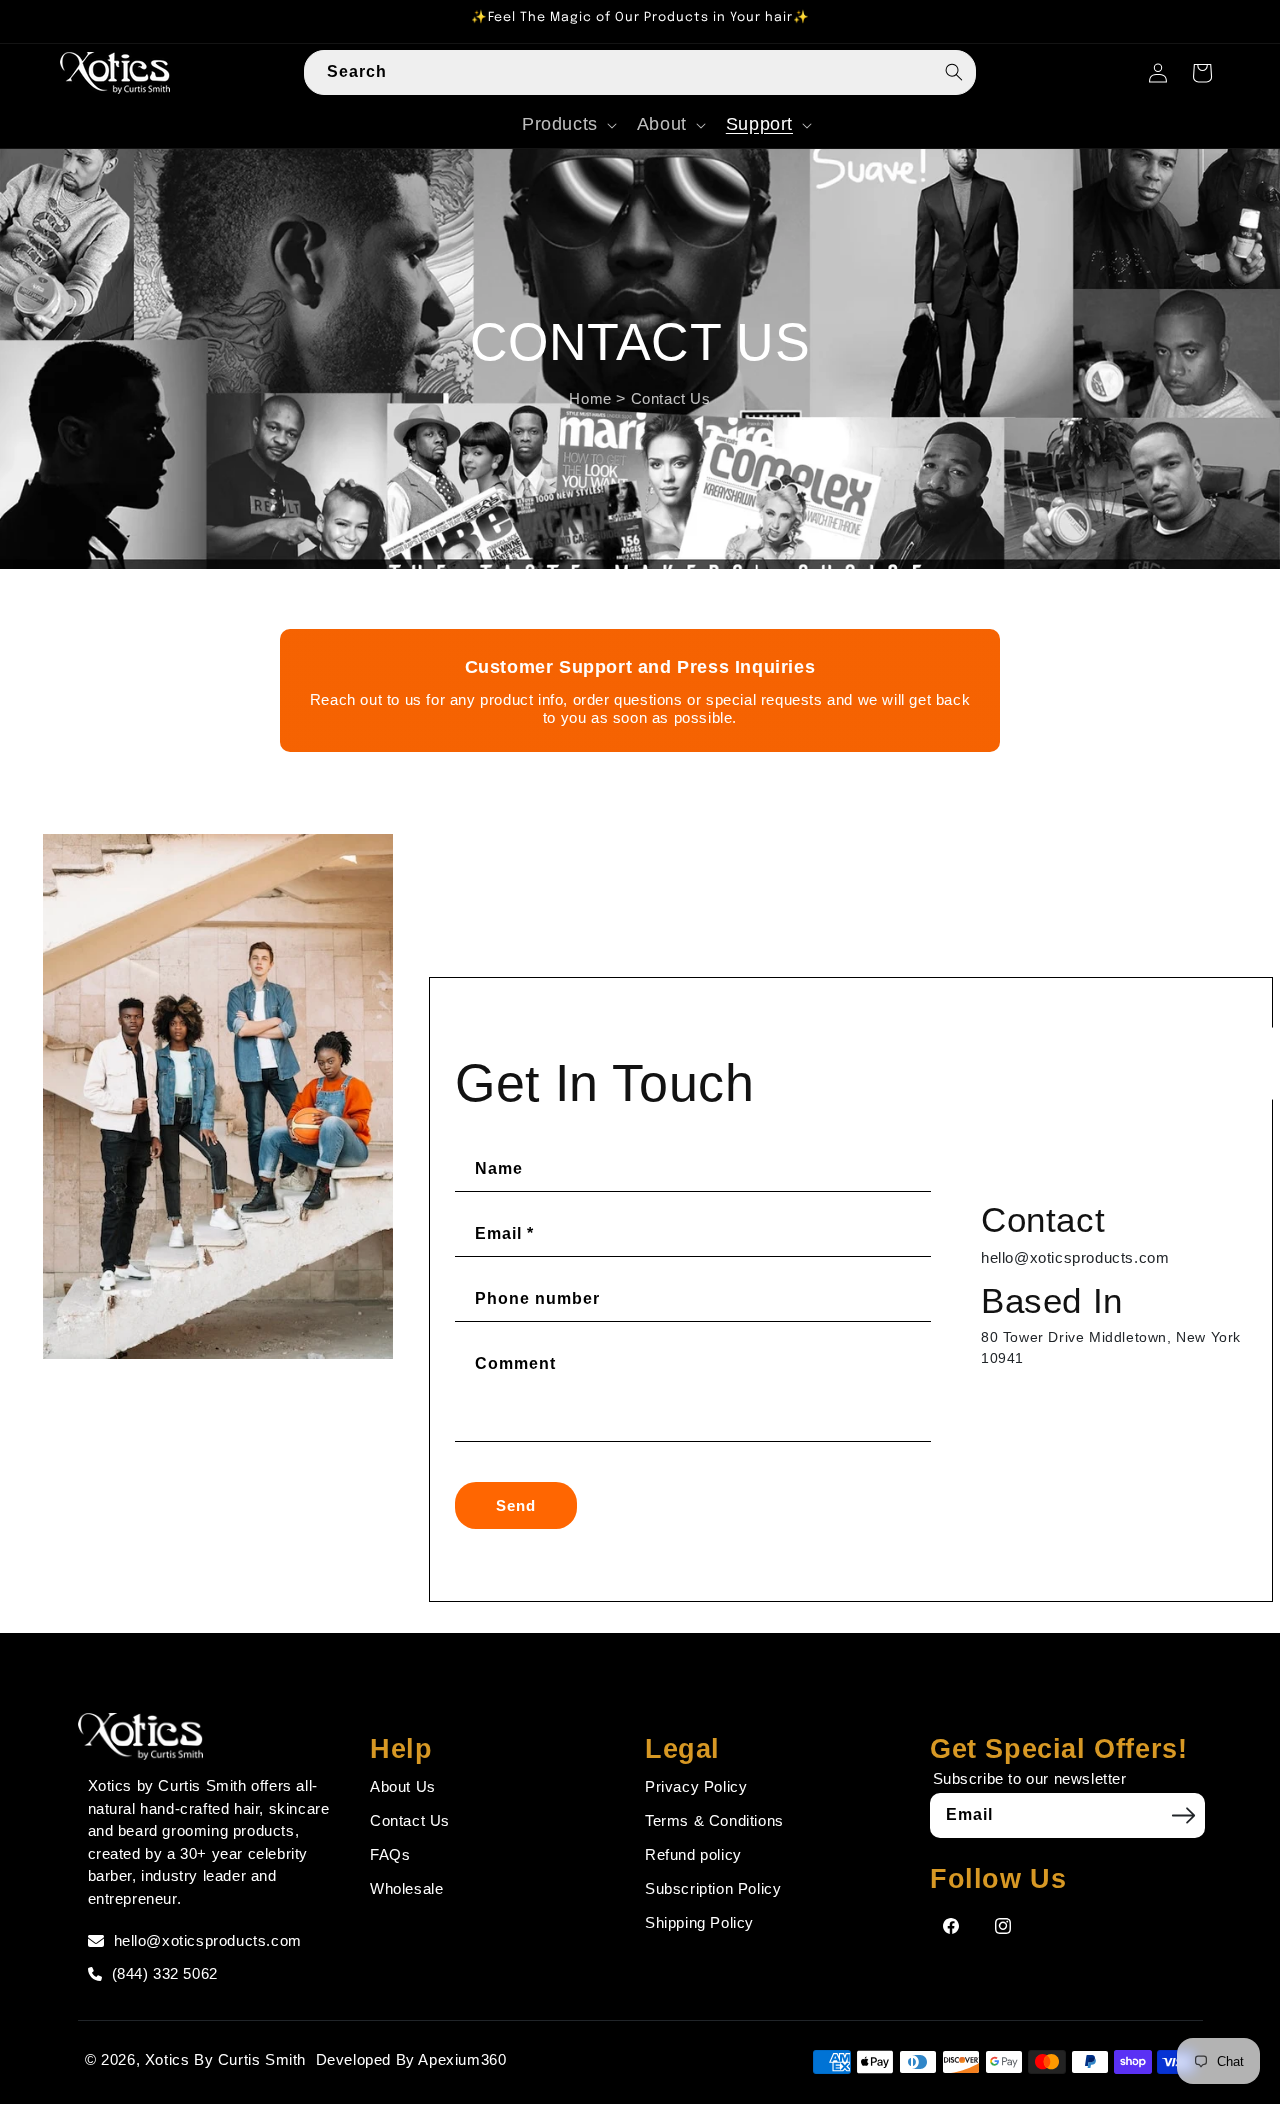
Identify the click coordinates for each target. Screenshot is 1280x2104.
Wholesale (406, 1888)
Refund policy (693, 1854)
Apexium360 (462, 2059)
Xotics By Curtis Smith (225, 2059)
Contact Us (671, 397)
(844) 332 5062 (165, 1973)
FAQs (390, 1854)
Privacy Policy (696, 1786)
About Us (403, 1786)
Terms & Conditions (714, 1820)
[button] (567, 124)
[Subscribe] (1183, 1815)
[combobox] (640, 72)
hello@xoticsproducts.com (1075, 1257)
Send (516, 1505)
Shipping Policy (699, 1922)
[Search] (954, 72)
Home (590, 397)
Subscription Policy (713, 1888)
